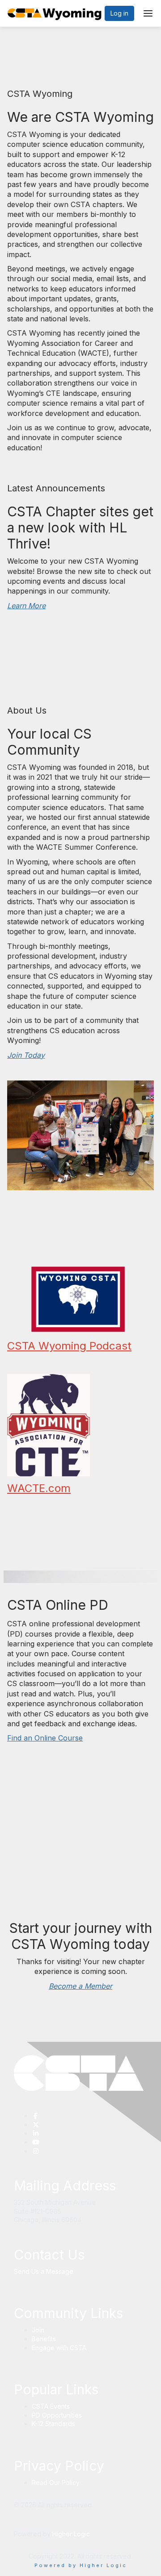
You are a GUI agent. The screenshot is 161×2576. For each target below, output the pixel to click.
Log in (119, 13)
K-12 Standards (53, 2424)
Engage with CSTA (59, 2348)
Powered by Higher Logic (81, 2565)
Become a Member (80, 1986)
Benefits (44, 2339)
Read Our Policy (56, 2483)
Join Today (26, 1055)
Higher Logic (71, 2534)
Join (38, 2330)
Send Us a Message (44, 2271)
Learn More (26, 606)
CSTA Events (51, 2406)
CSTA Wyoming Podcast (69, 1346)
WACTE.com (39, 1488)
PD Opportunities (57, 2415)
